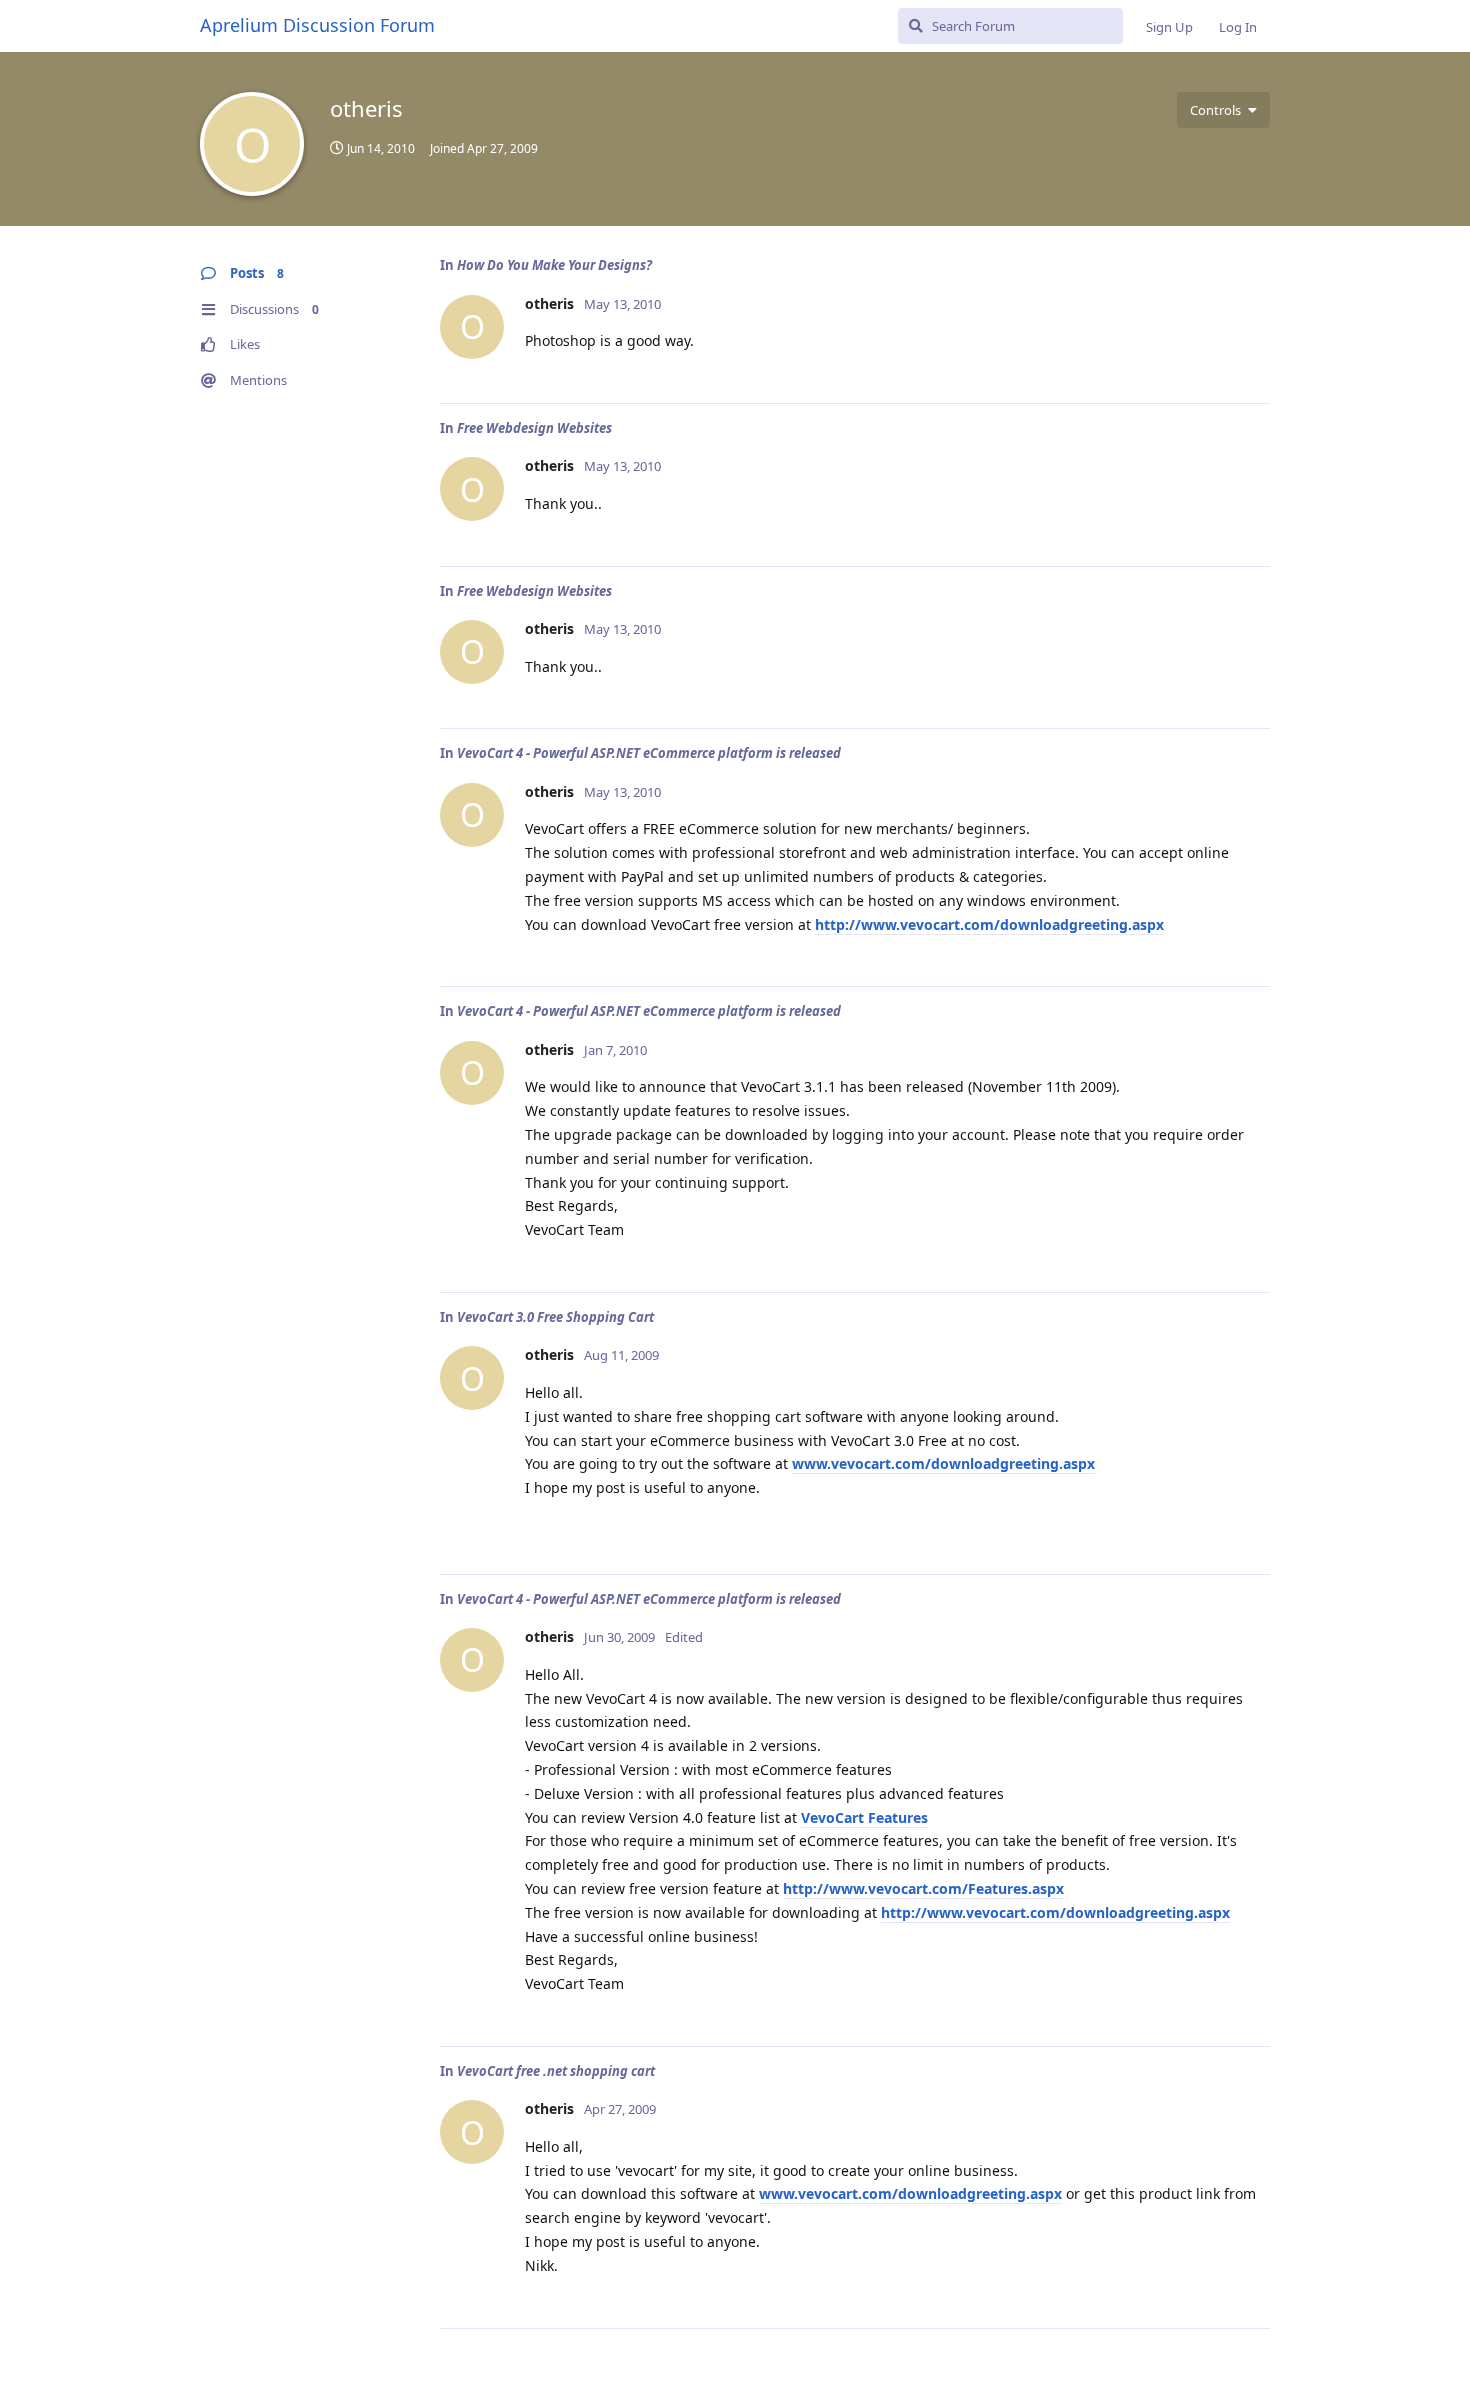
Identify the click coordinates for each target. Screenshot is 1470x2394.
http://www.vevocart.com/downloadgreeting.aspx (989, 924)
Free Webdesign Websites (534, 428)
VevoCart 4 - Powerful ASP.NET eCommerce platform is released (649, 753)
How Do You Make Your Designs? (554, 265)
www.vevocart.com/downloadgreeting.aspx (943, 1463)
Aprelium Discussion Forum (317, 25)
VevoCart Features (864, 1817)
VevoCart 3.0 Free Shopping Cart (555, 1317)
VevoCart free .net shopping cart (556, 2071)
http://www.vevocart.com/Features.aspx (923, 1888)
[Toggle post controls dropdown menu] (1252, 366)
